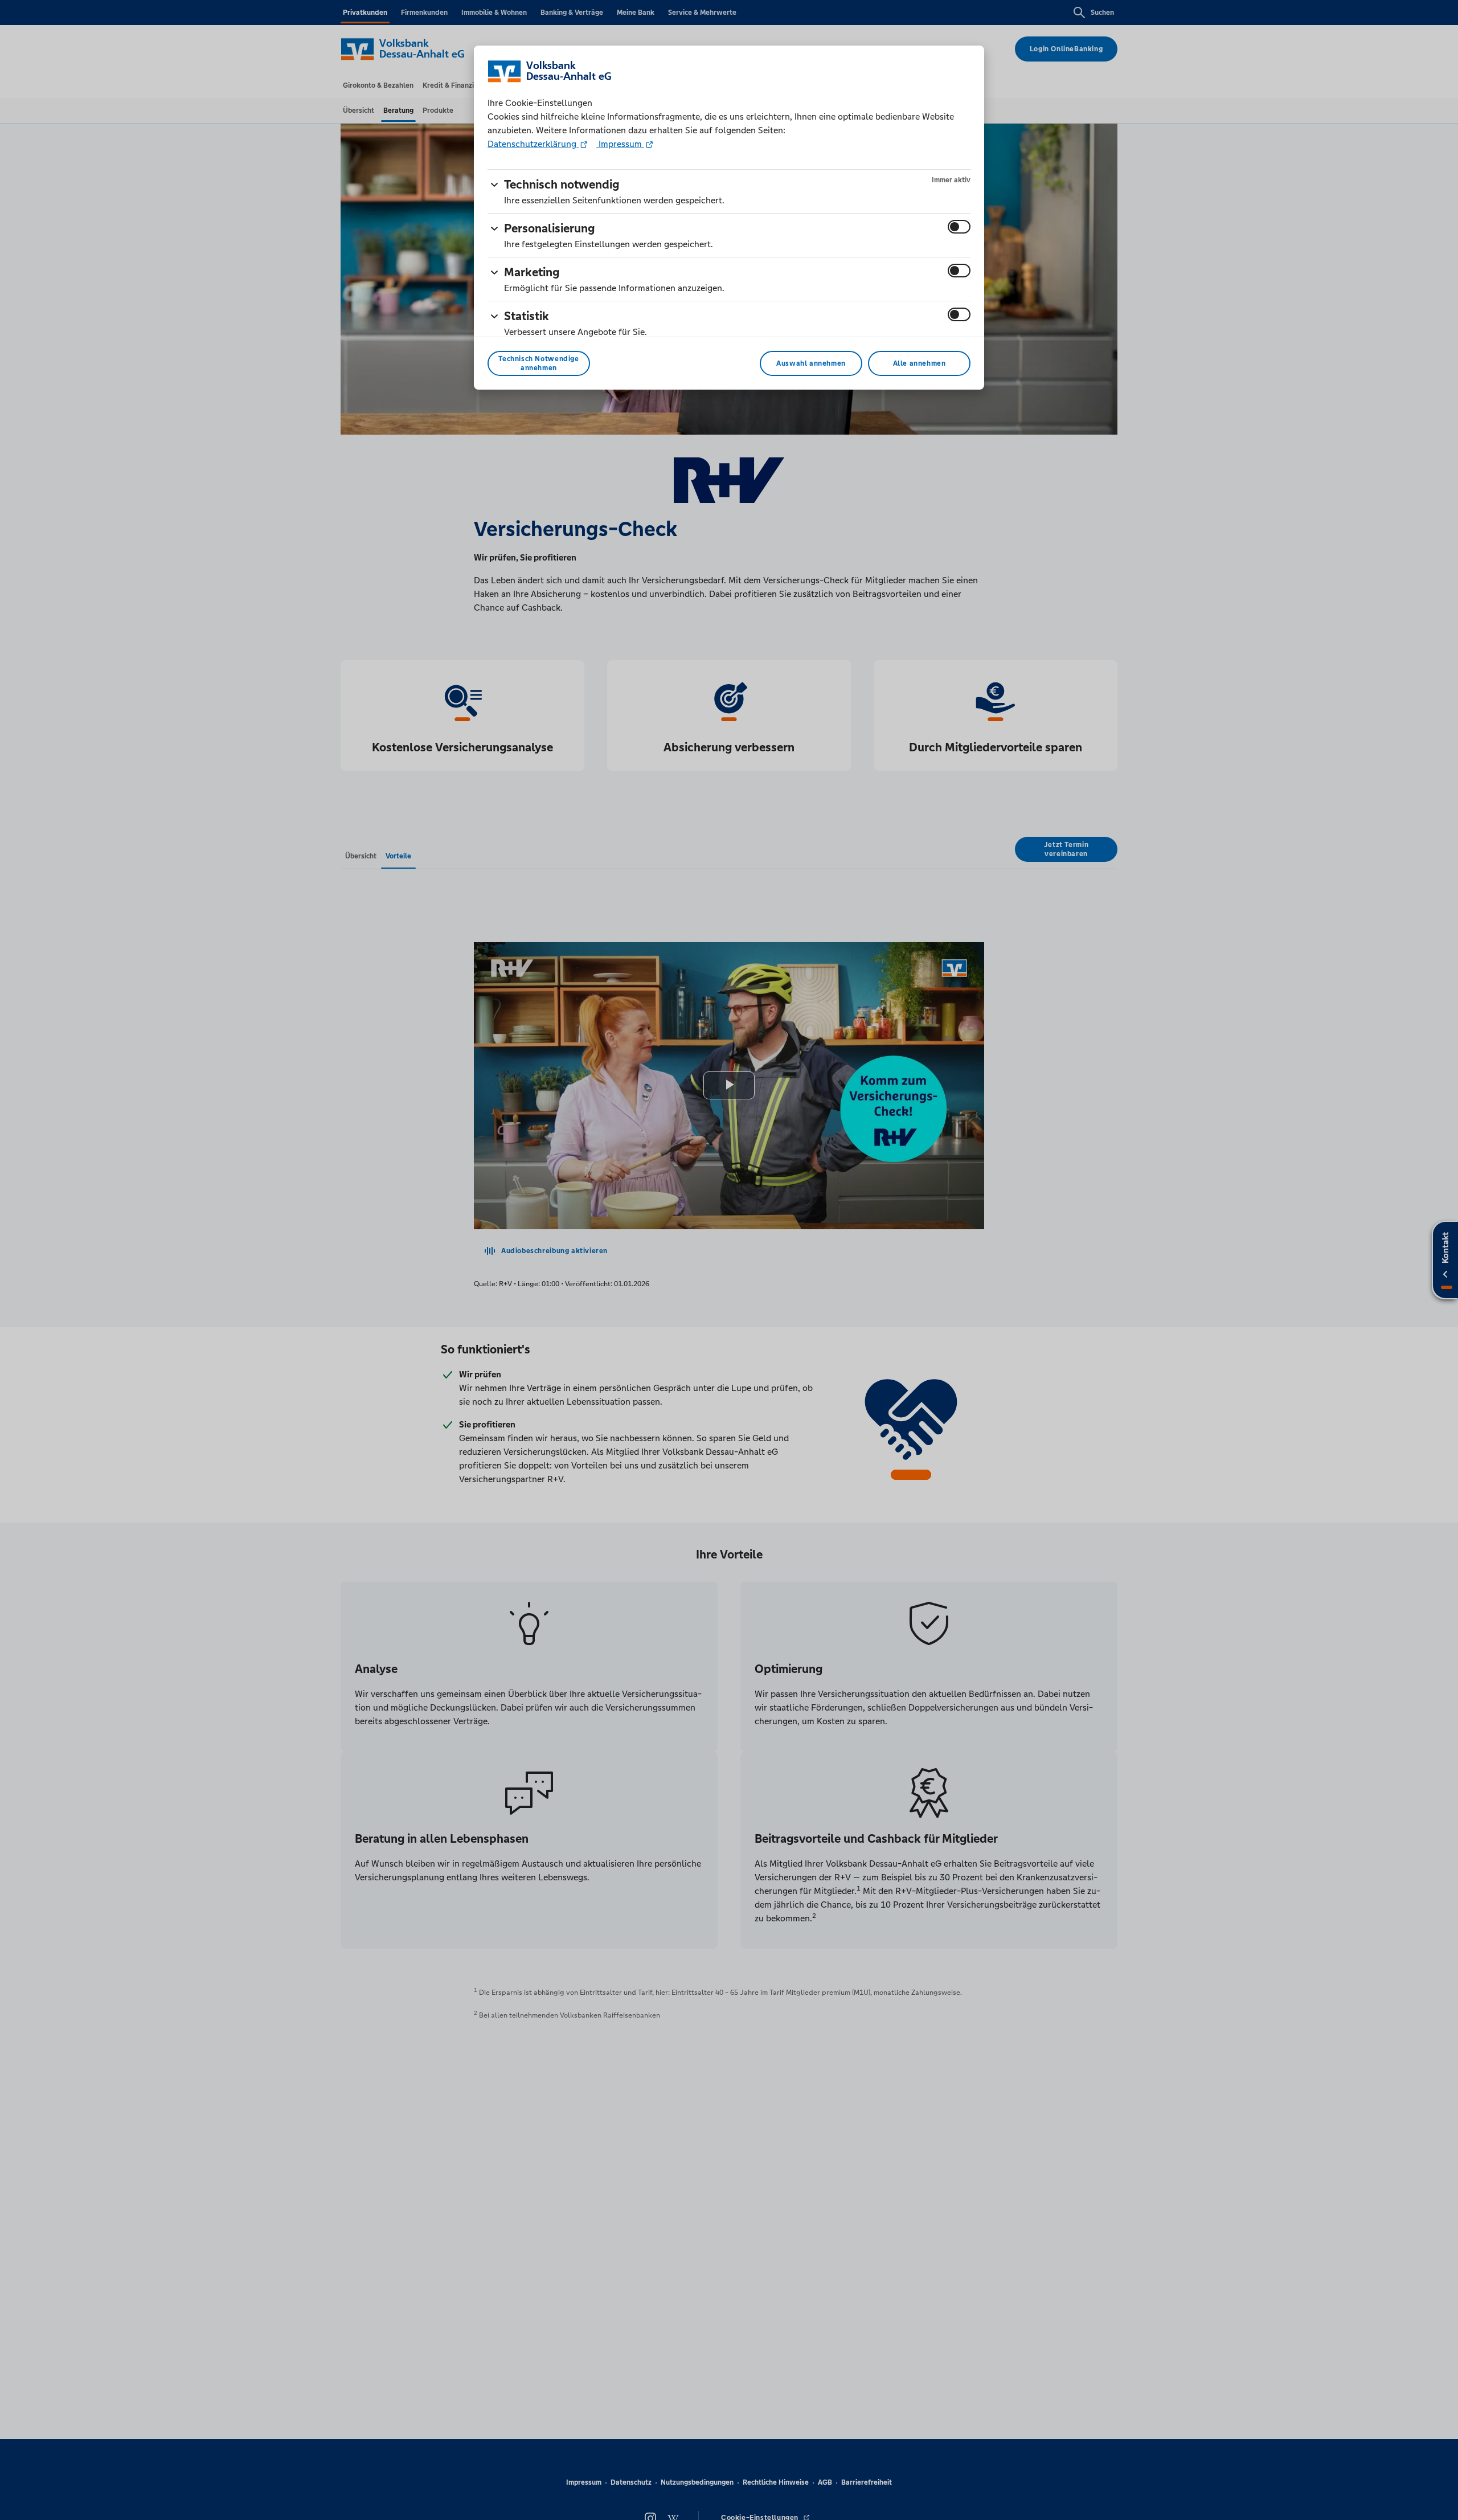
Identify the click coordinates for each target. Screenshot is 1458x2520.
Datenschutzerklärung (533, 144)
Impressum (620, 144)
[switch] (959, 227)
